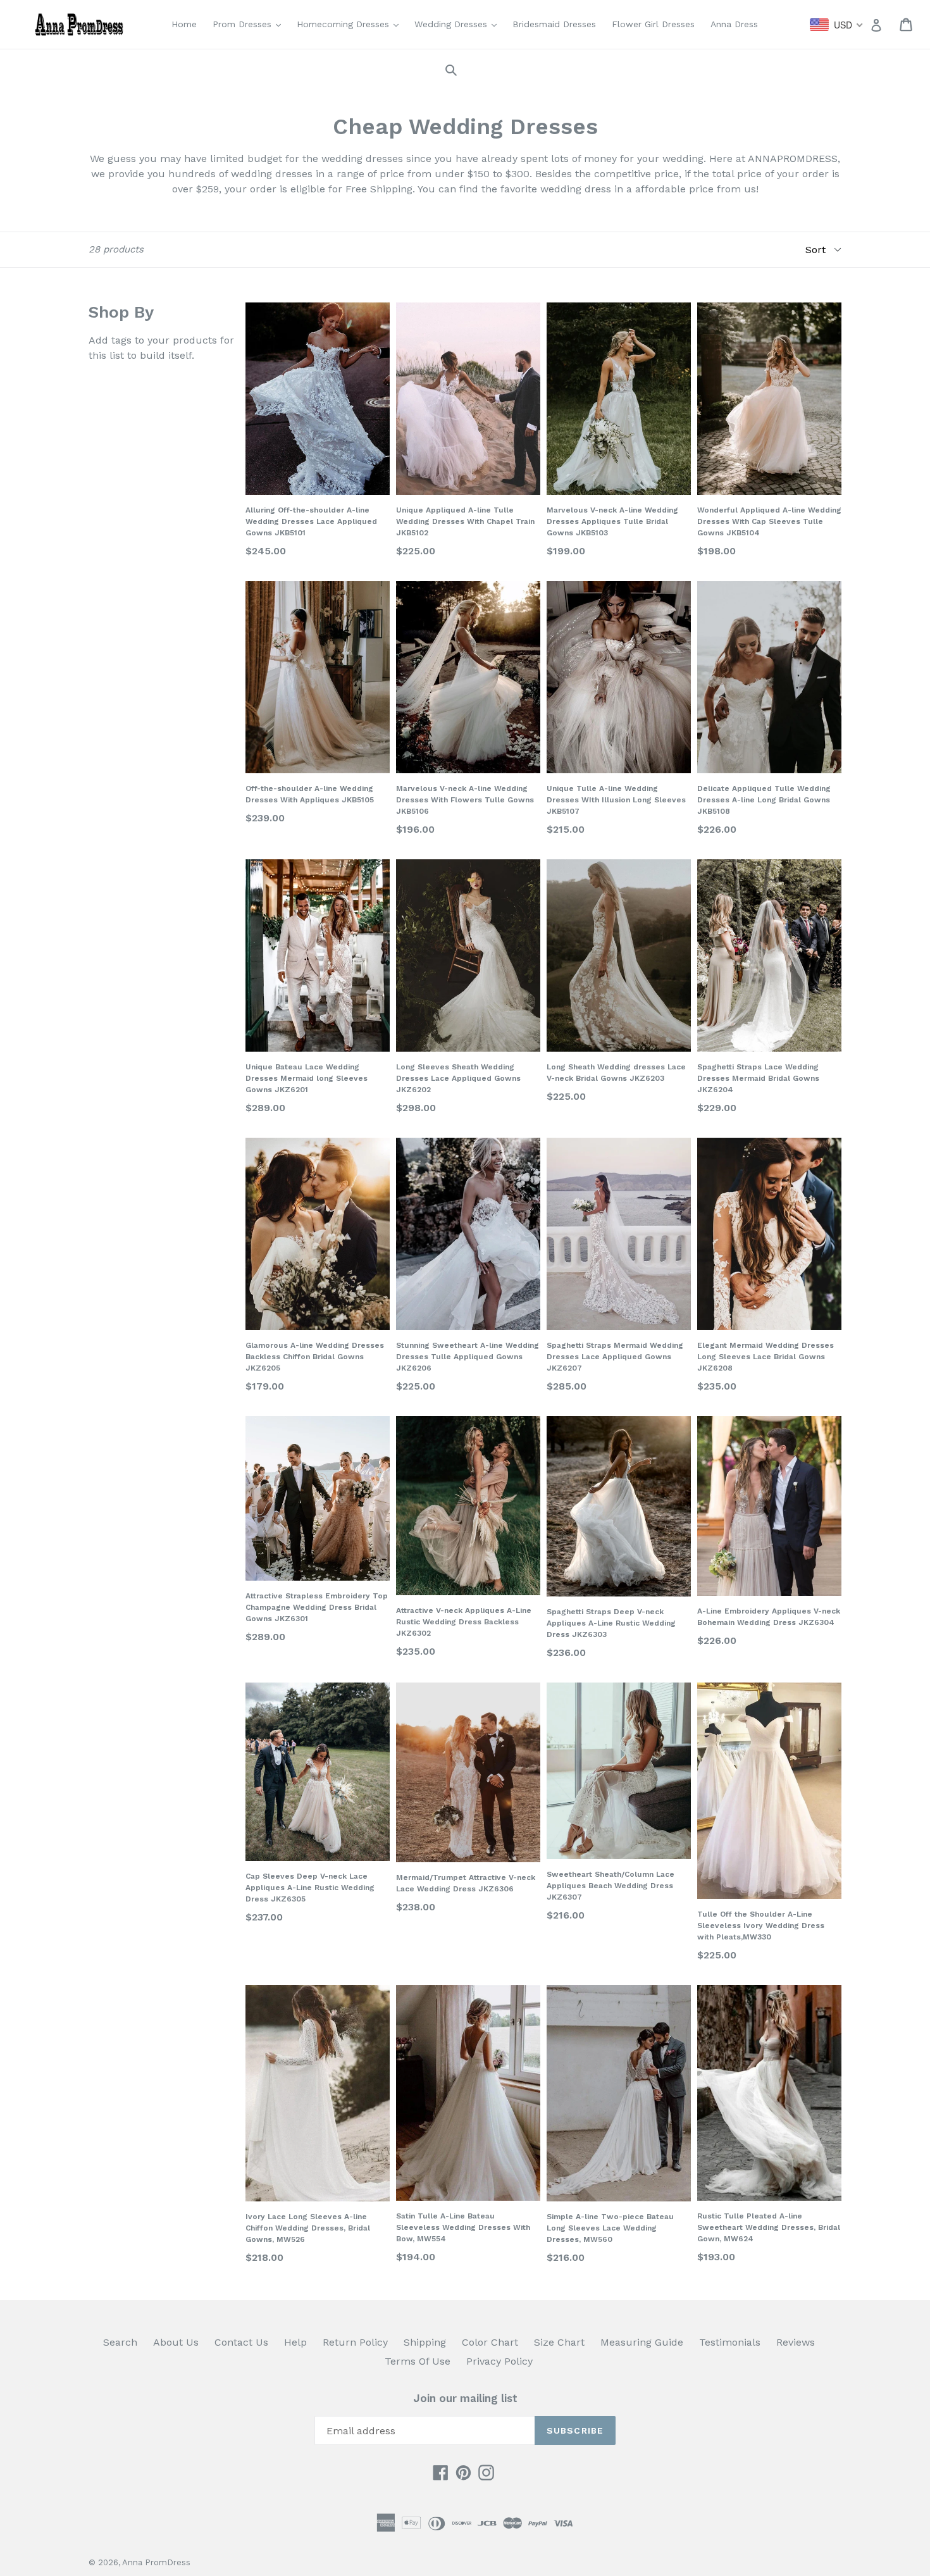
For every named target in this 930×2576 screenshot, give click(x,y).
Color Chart (490, 2342)
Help (295, 2342)
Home (184, 24)
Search (120, 2342)
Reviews (796, 2342)
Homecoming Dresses (351, 24)
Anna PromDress (156, 2562)
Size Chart (559, 2342)
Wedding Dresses (459, 24)
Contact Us (241, 2342)
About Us (176, 2342)
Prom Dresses (250, 24)
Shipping (425, 2342)
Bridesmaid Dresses (554, 24)
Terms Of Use (418, 2361)
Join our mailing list (465, 2398)
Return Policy (355, 2342)
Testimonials (730, 2342)
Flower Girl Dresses (653, 24)
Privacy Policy (499, 2361)
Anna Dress (734, 24)
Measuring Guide (642, 2342)
